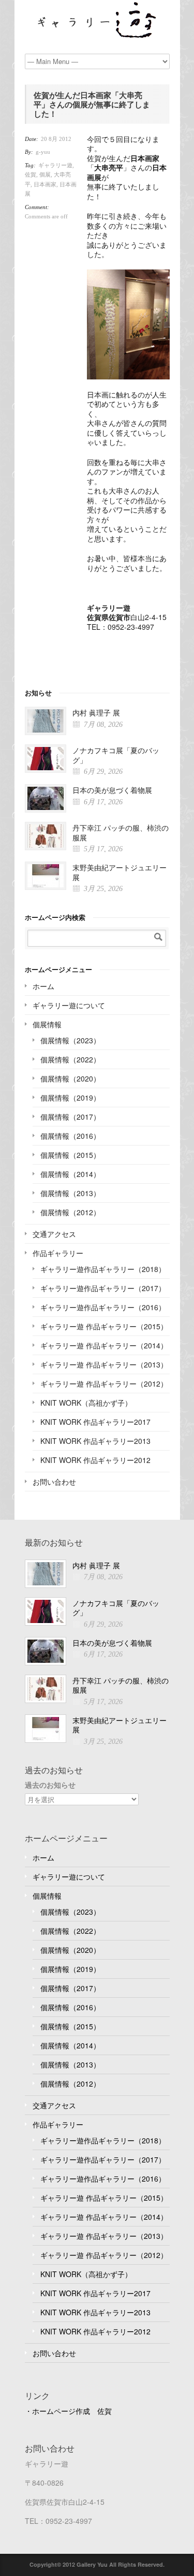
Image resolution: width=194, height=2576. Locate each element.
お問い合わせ (54, 1482)
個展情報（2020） (70, 1078)
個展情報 (47, 1024)
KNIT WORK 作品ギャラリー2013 (95, 1441)
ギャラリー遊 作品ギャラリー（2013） (104, 1364)
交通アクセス (54, 1234)
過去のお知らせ (50, 1785)
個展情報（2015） (70, 1155)
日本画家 (45, 184)
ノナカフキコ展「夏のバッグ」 (116, 755)
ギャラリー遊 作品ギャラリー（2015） (104, 1326)
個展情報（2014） (70, 1174)
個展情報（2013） (70, 1193)
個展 (45, 174)
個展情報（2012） (70, 1212)
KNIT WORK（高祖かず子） (86, 1403)
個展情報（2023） (70, 1040)
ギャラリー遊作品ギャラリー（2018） (103, 1269)
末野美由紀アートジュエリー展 (120, 872)
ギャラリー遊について (69, 1005)
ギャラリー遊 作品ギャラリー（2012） (104, 1384)
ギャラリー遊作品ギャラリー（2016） (103, 1307)
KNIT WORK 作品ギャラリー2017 (95, 1422)
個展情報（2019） (70, 1098)
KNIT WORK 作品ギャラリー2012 (95, 1460)
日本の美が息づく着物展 (112, 790)
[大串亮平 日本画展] (128, 324)
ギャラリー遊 (55, 165)
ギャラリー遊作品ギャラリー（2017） (103, 1288)
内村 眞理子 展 (96, 712)
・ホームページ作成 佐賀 (68, 2411)
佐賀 (31, 174)
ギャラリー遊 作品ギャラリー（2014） (104, 1345)
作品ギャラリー (58, 1253)
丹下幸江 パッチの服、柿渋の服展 (121, 832)
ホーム (43, 986)
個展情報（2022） (70, 1059)
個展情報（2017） (70, 1117)
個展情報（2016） (70, 1136)
